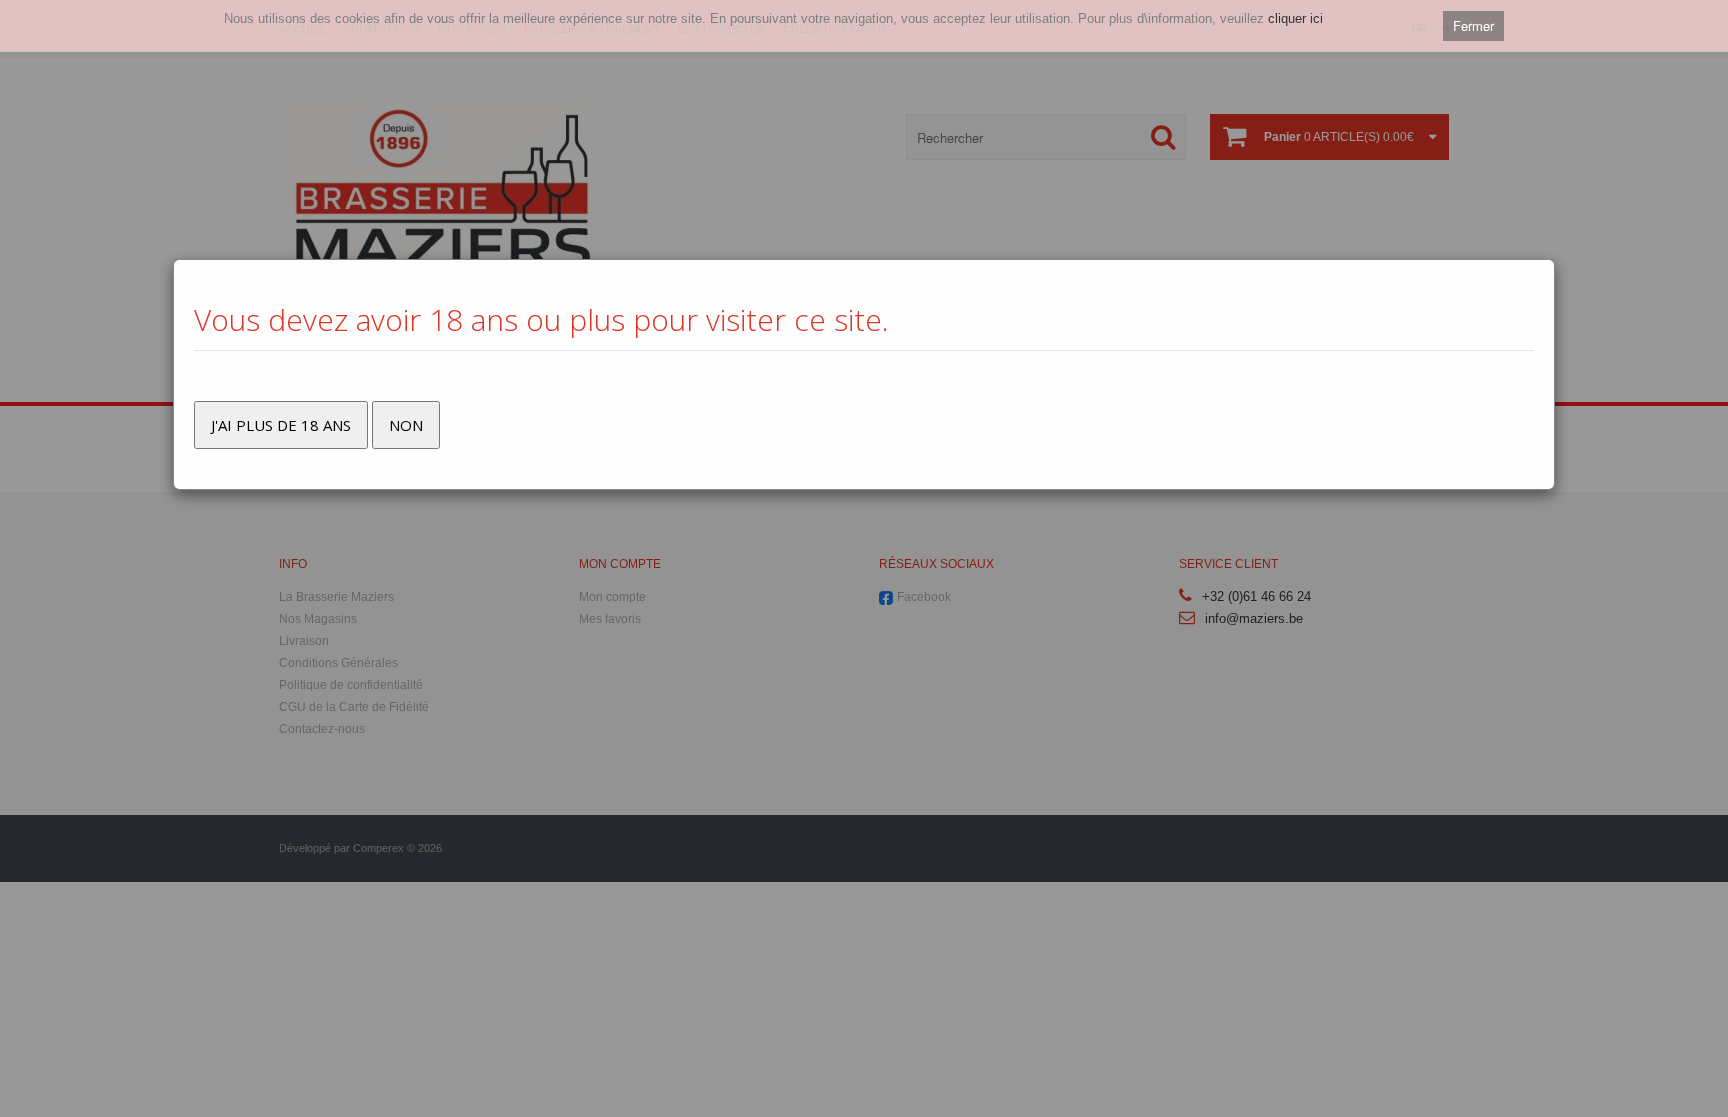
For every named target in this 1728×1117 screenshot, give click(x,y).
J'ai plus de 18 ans (281, 425)
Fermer (1473, 25)
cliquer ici (1295, 18)
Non (406, 425)
